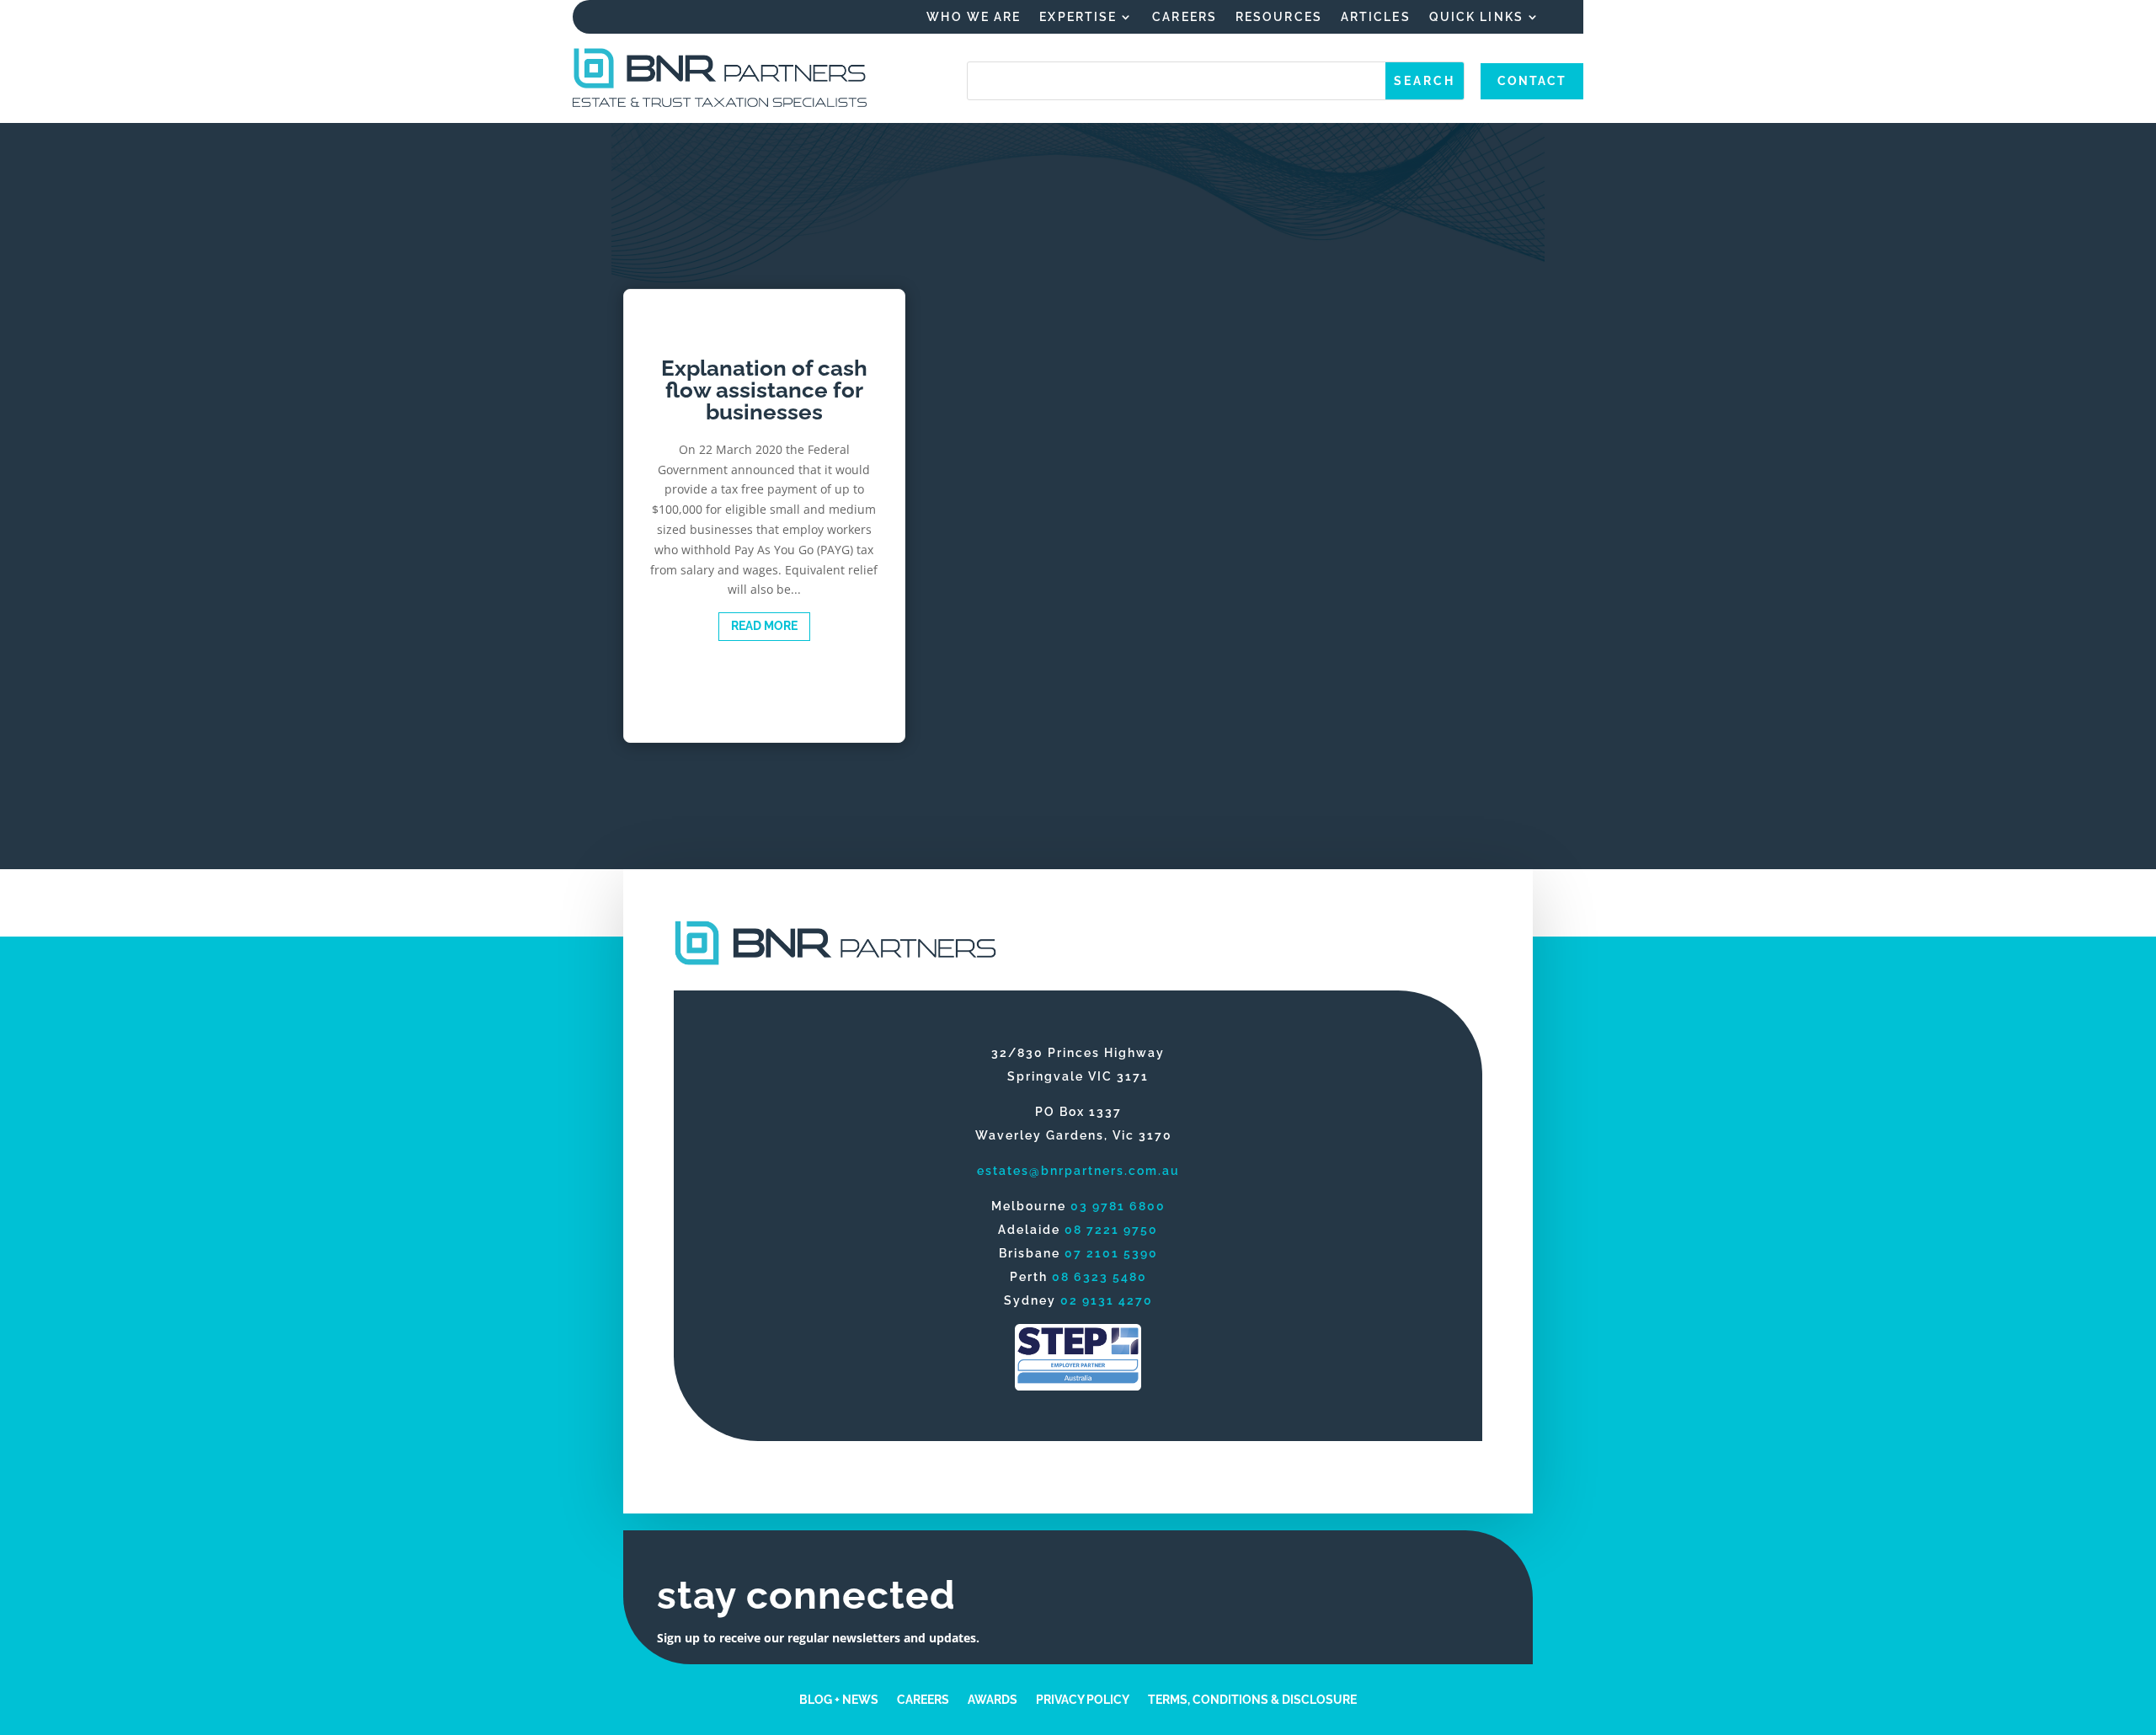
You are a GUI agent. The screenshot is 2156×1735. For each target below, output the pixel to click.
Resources (1279, 17)
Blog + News (839, 1699)
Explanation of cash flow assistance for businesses (764, 516)
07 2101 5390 (1111, 1253)
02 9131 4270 (1107, 1300)
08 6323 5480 (1099, 1277)
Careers (1185, 17)
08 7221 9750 (1111, 1230)
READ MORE (764, 626)
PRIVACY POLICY (1083, 1699)
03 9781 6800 (1118, 1206)
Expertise (1078, 17)
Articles (1376, 17)
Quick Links (1476, 17)
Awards (993, 1699)
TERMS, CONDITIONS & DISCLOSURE (1252, 1699)
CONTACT (1532, 81)
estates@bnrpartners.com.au (1078, 1171)
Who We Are (974, 17)
